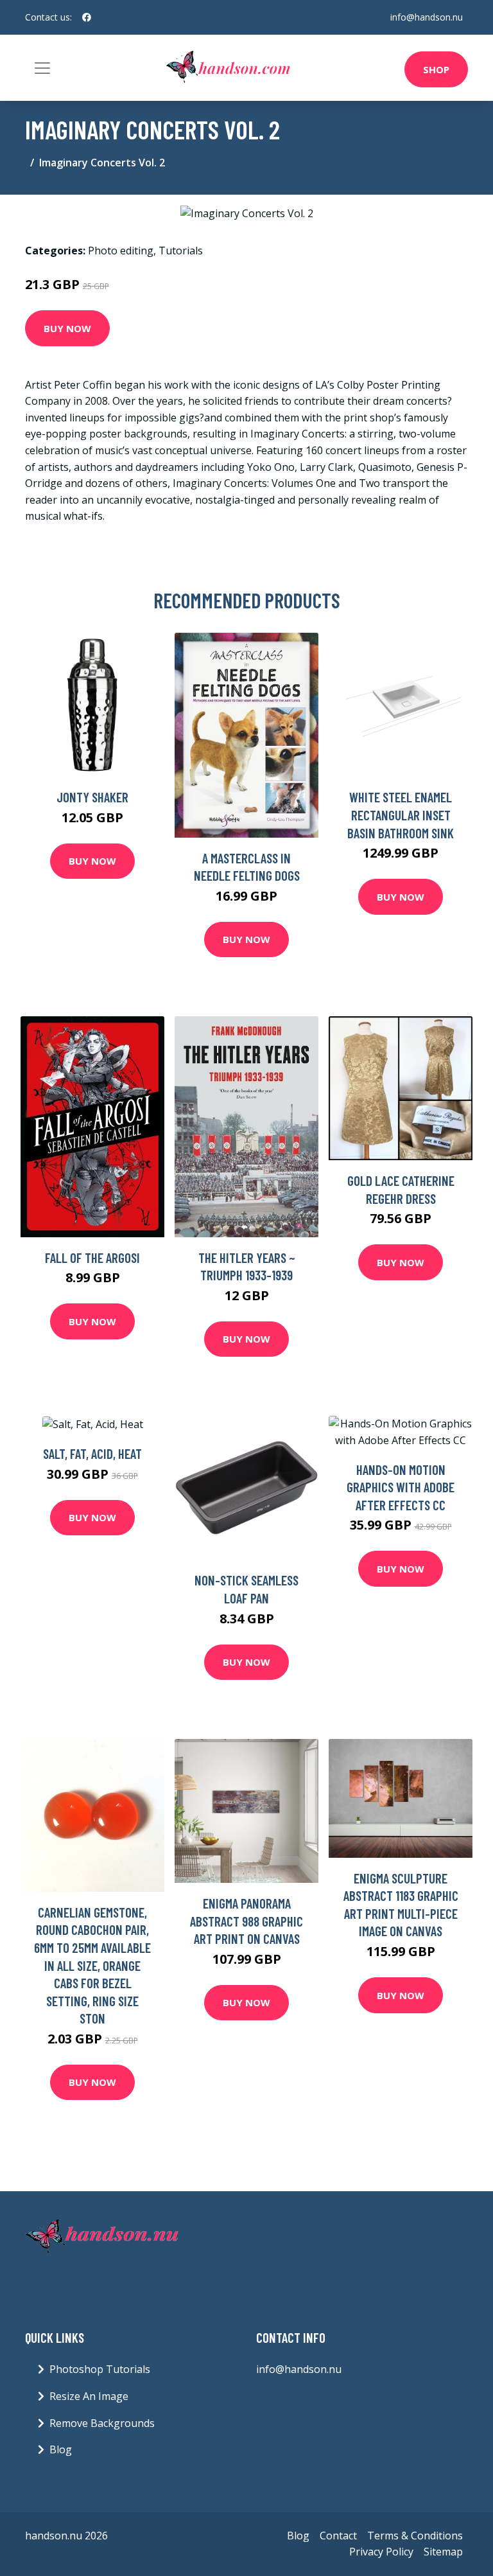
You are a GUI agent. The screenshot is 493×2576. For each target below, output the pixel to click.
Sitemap (443, 2552)
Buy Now (67, 328)
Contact (338, 2536)
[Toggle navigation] (42, 68)
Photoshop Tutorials (100, 2369)
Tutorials (181, 251)
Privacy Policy (381, 2552)
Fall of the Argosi (92, 1257)
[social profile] (87, 17)
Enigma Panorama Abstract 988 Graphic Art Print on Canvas (246, 1921)
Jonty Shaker (92, 797)
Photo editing (121, 251)
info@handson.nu (427, 17)
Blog (61, 2449)
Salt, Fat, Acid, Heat (92, 1453)
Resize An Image (89, 2396)
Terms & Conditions (415, 2536)
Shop (436, 69)
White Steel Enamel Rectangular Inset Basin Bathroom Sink (401, 815)
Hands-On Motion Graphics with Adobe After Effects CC (401, 1487)
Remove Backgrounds (102, 2423)
